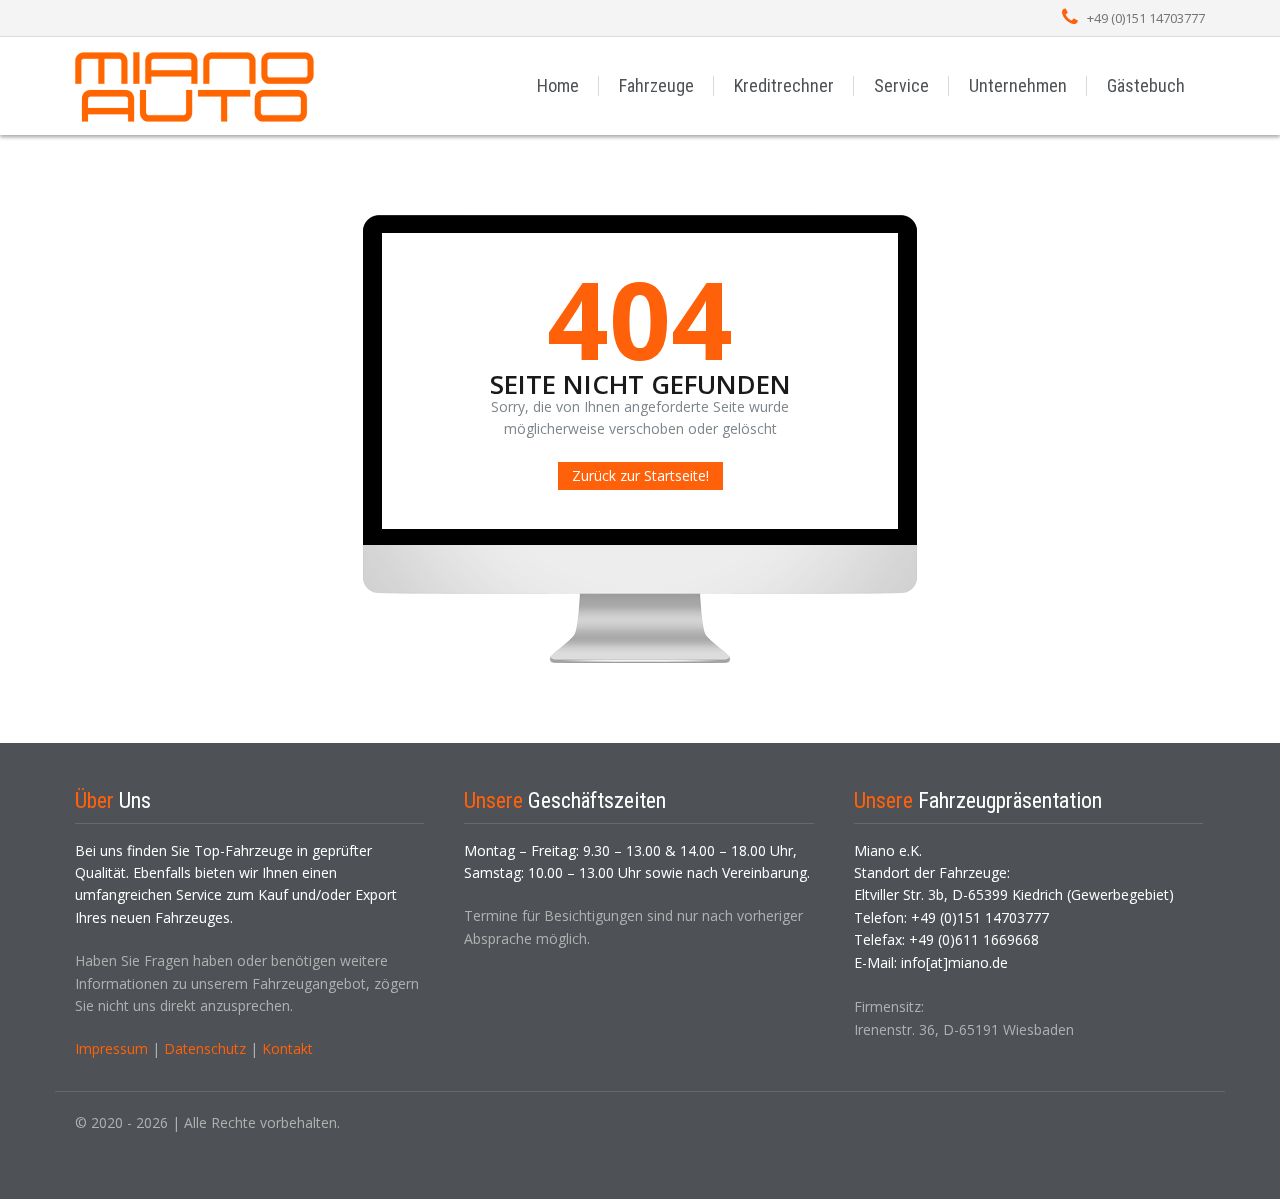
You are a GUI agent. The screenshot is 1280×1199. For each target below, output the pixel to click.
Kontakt (287, 1048)
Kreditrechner (784, 85)
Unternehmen (1018, 85)
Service (901, 85)
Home (558, 85)
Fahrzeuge (656, 85)
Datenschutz (205, 1048)
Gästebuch (1146, 85)
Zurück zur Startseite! (640, 475)
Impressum (111, 1048)
